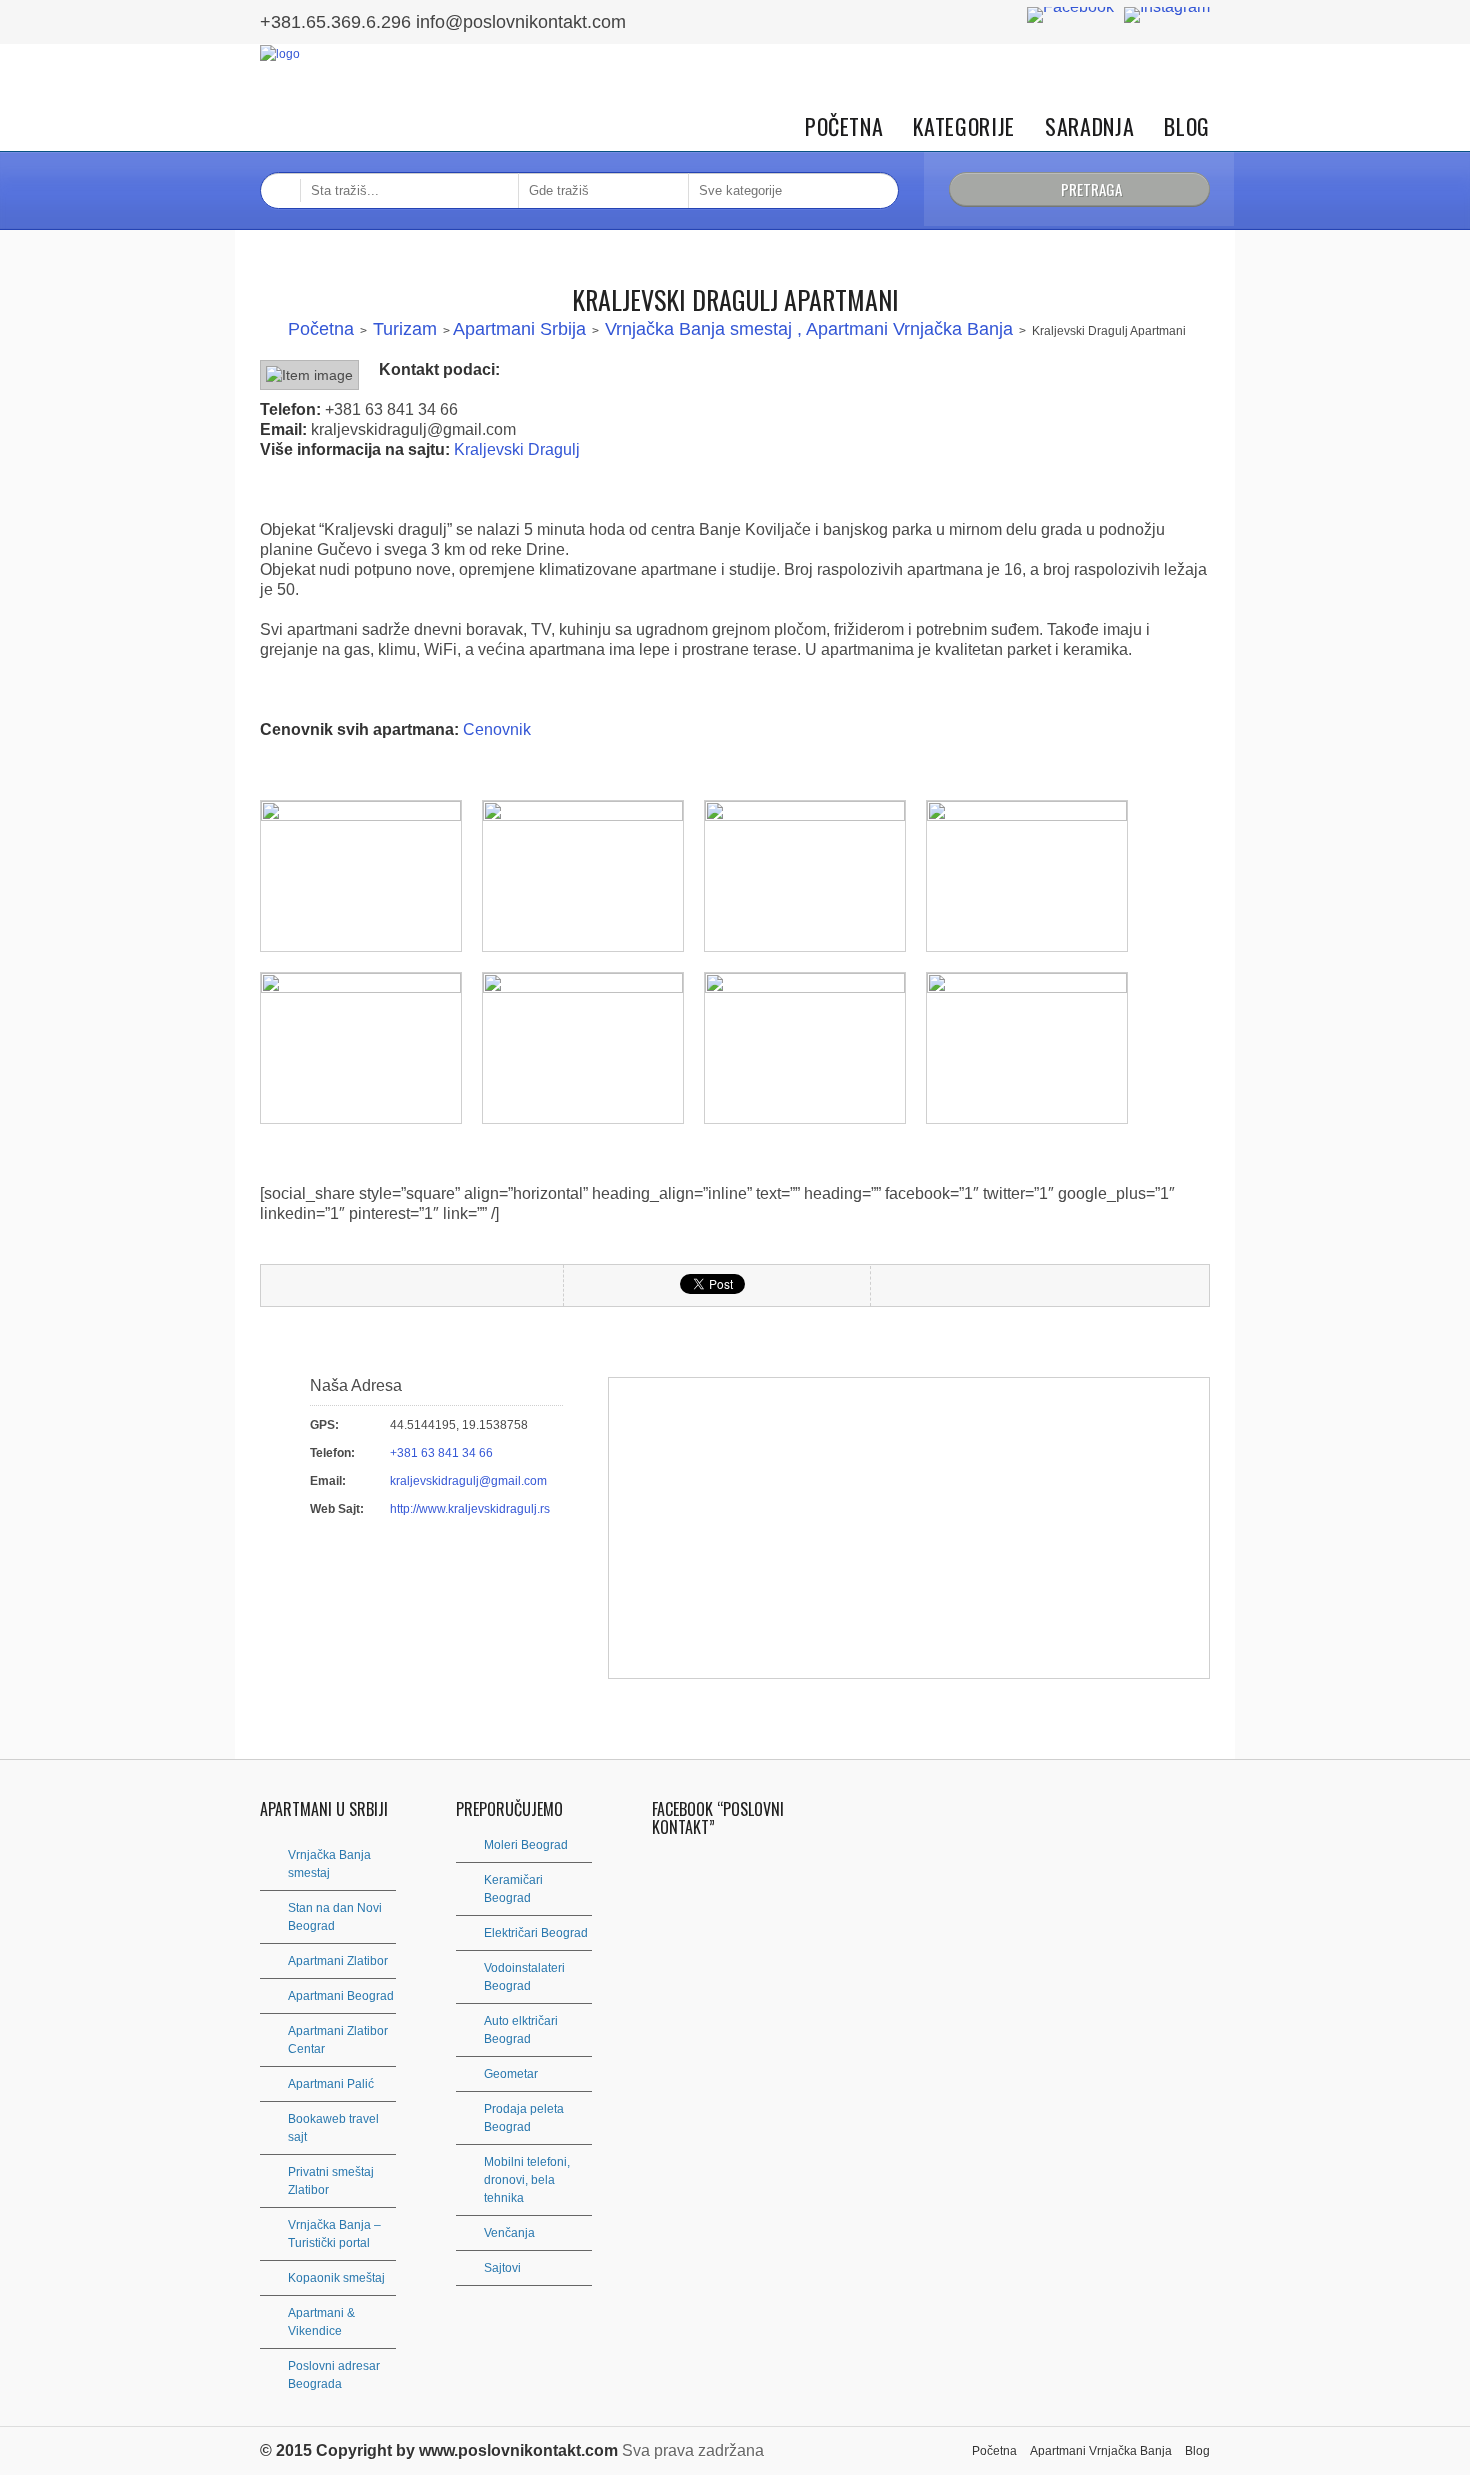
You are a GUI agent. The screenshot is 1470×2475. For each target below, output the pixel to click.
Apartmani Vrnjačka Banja (1101, 2451)
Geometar (511, 2074)
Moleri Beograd (526, 1845)
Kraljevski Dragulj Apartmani (735, 299)
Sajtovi (502, 2268)
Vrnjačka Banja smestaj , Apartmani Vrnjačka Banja (809, 329)
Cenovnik (497, 729)
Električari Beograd (536, 1933)
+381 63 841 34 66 (441, 1453)
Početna (844, 126)
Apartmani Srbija (519, 329)
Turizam (405, 329)
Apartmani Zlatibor (338, 1961)
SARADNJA (1089, 126)
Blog (1187, 126)
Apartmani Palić (331, 2084)
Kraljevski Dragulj (517, 449)
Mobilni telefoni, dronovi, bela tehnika (527, 2180)
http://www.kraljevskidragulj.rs (470, 1509)
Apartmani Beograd (341, 1996)
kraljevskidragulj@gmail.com (468, 1481)
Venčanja (509, 2233)
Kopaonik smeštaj (336, 2278)
